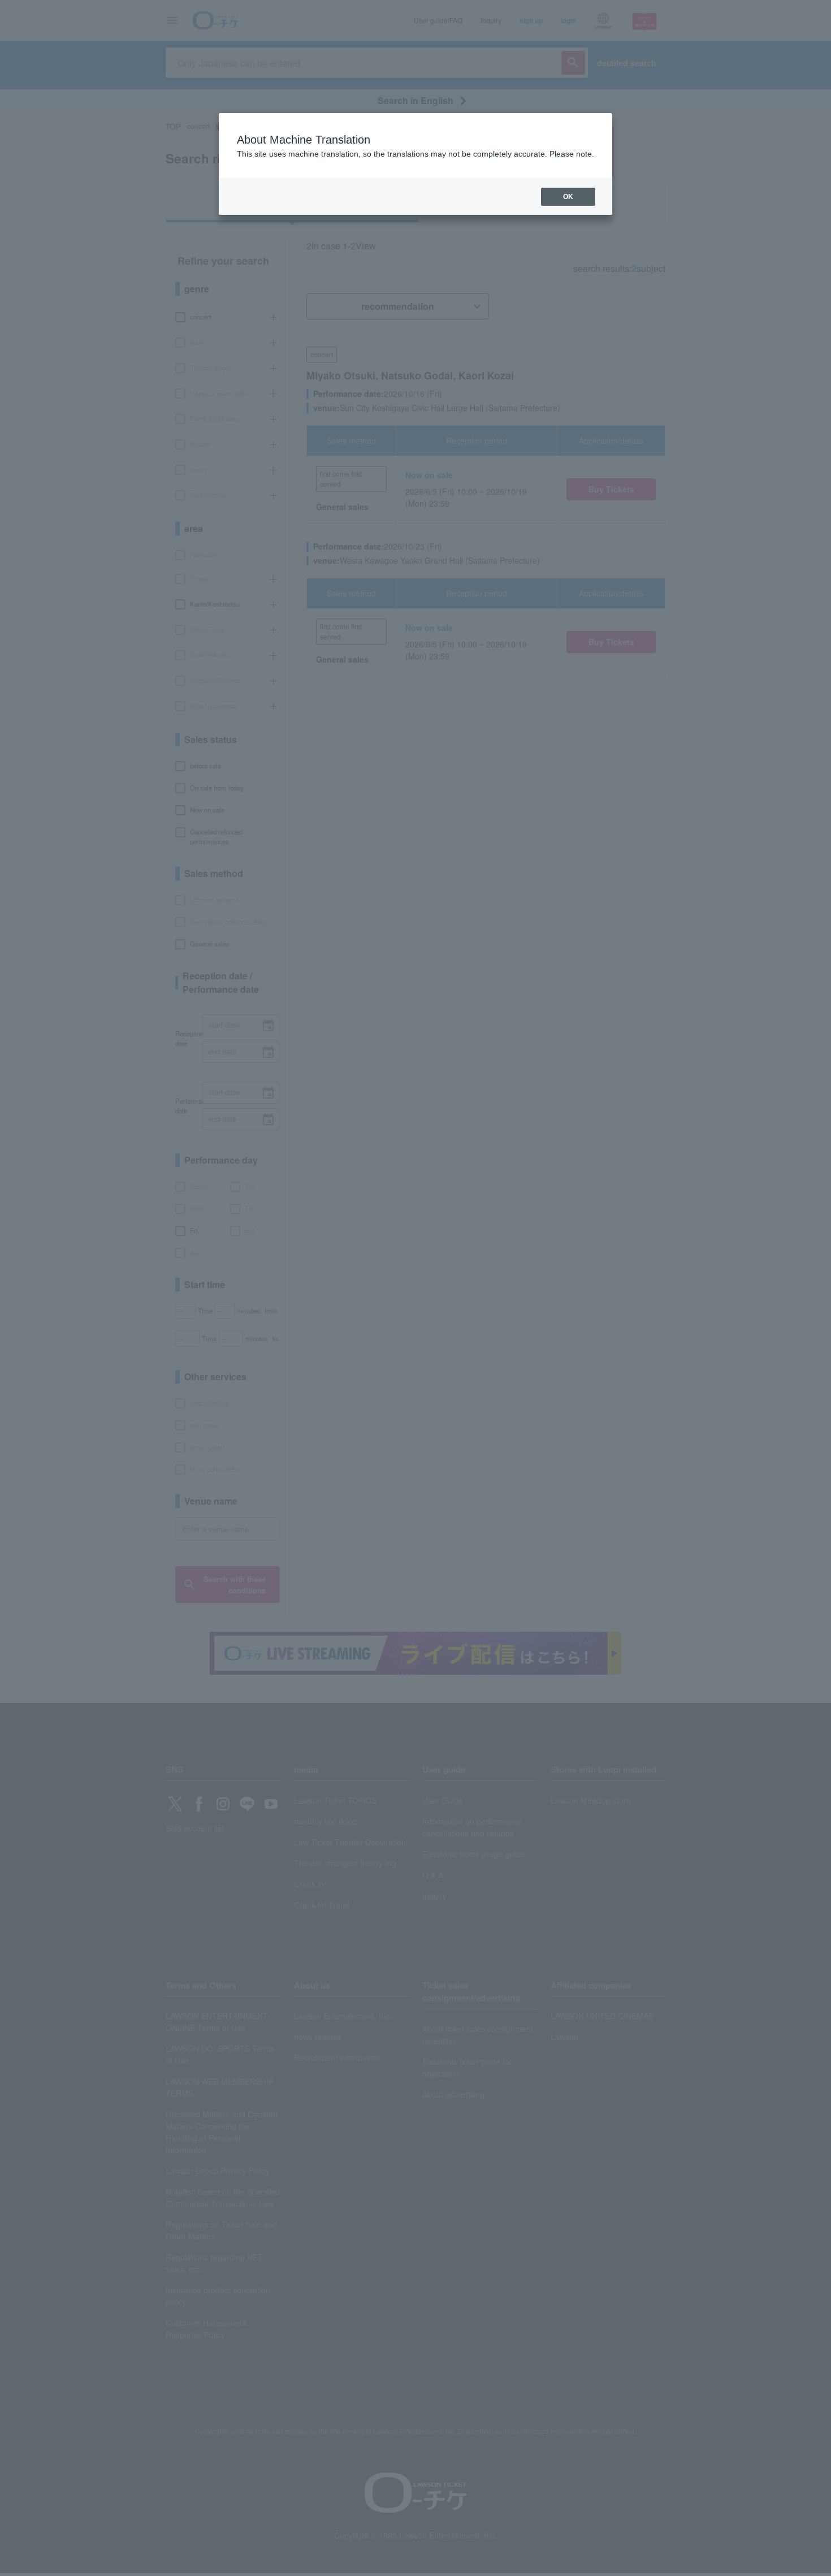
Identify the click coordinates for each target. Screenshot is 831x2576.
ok (568, 197)
